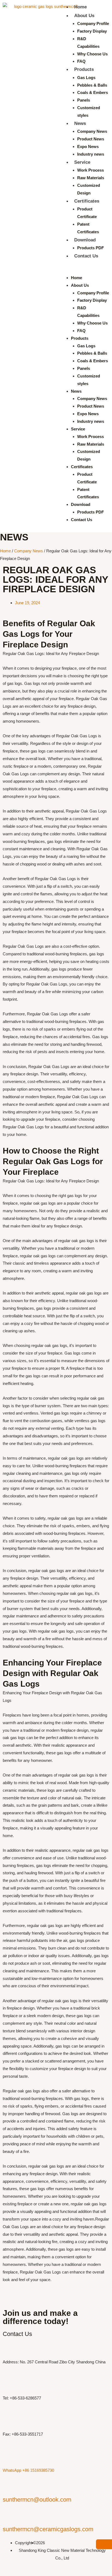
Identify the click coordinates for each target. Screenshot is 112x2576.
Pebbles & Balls (92, 85)
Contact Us (86, 256)
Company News (92, 131)
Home (80, 7)
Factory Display (92, 31)
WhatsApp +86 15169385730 (28, 2470)
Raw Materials (91, 178)
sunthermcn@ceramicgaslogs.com (48, 2529)
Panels (84, 100)
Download (85, 240)
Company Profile (93, 23)
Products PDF (91, 248)
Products (84, 69)
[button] (84, 270)
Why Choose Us (92, 54)
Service (82, 162)
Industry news (91, 154)
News (80, 123)
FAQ (81, 61)
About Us (84, 16)
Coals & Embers (93, 92)
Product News (91, 139)
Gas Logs (86, 78)
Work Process (91, 170)
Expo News (88, 147)
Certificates (87, 201)
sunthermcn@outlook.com (37, 2500)
